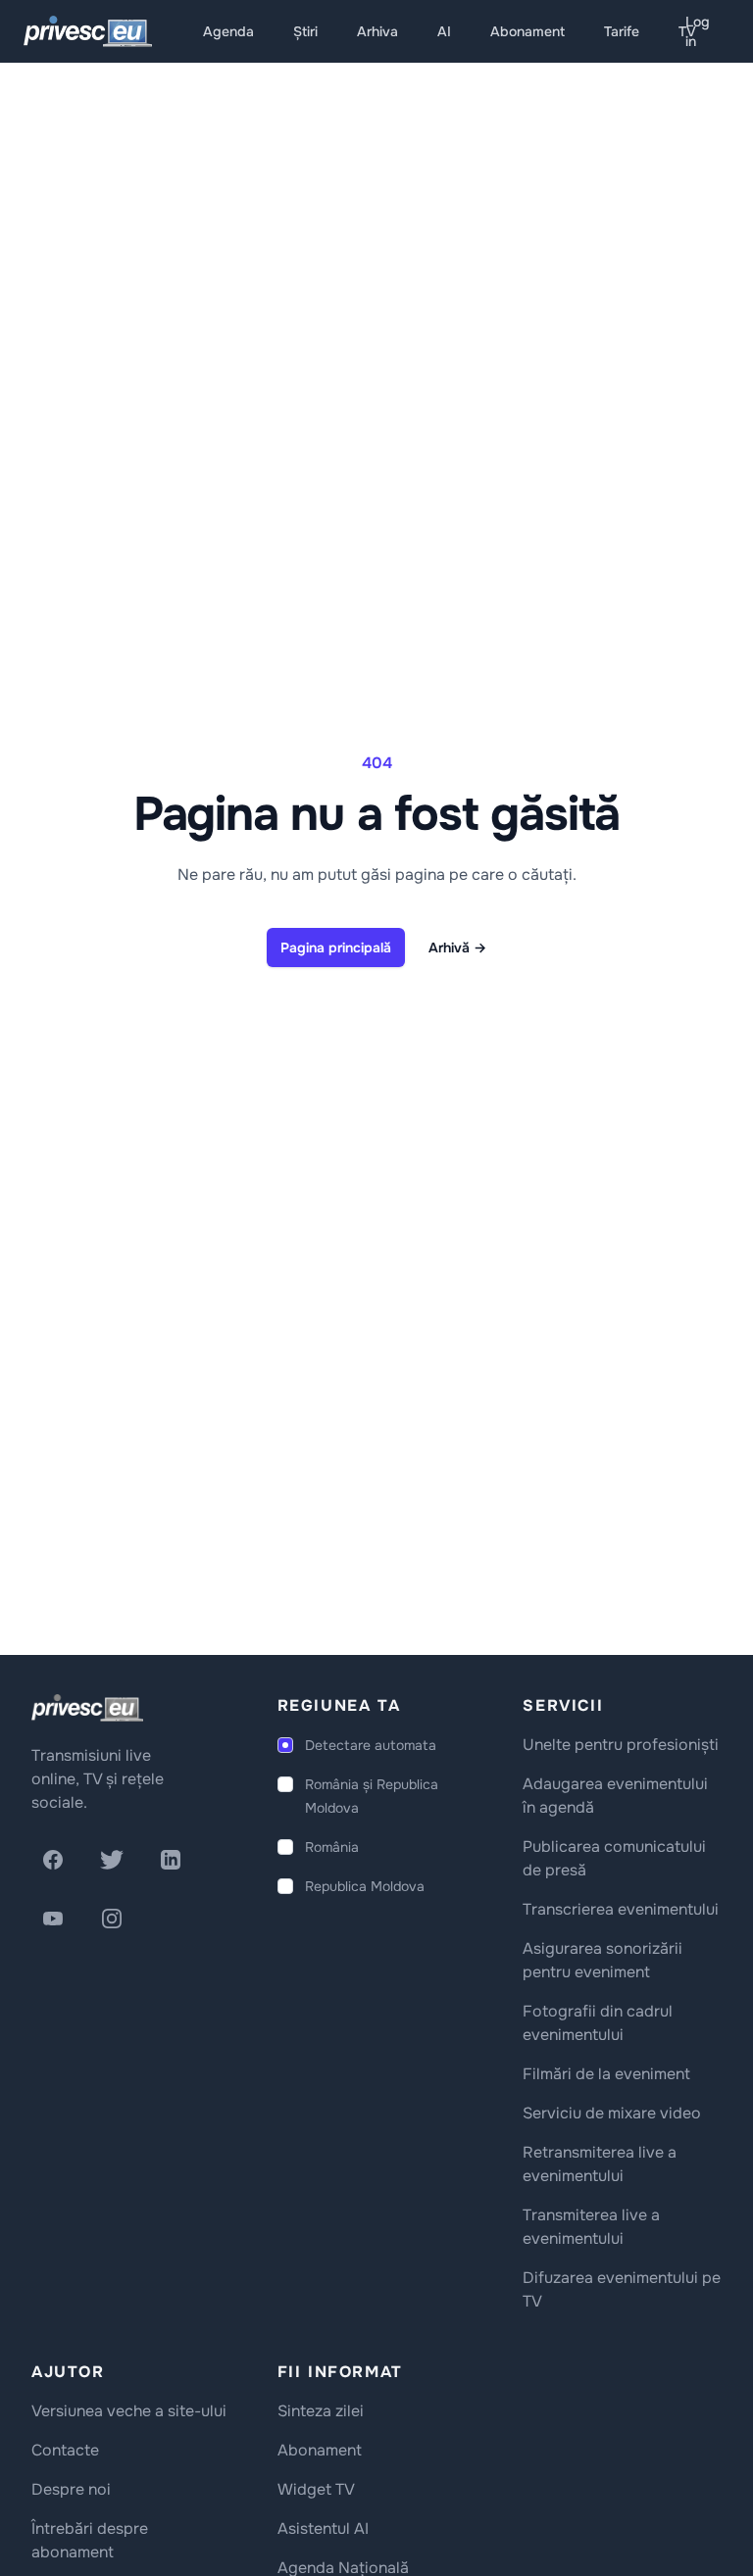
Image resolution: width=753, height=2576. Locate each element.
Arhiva (377, 31)
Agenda (228, 31)
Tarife (622, 31)
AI (444, 31)
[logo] (87, 1708)
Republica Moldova (365, 1886)
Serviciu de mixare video (612, 2113)
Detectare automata (371, 1745)
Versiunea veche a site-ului (129, 2411)
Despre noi (71, 2489)
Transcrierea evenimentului (621, 1909)
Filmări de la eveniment (606, 2074)
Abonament (527, 31)
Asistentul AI (323, 2528)
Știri (305, 31)
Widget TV (316, 2489)
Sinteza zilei (321, 2411)
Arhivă (457, 948)
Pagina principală (336, 948)
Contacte (65, 2450)
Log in (698, 31)
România (332, 1847)
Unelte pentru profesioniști (621, 1745)
